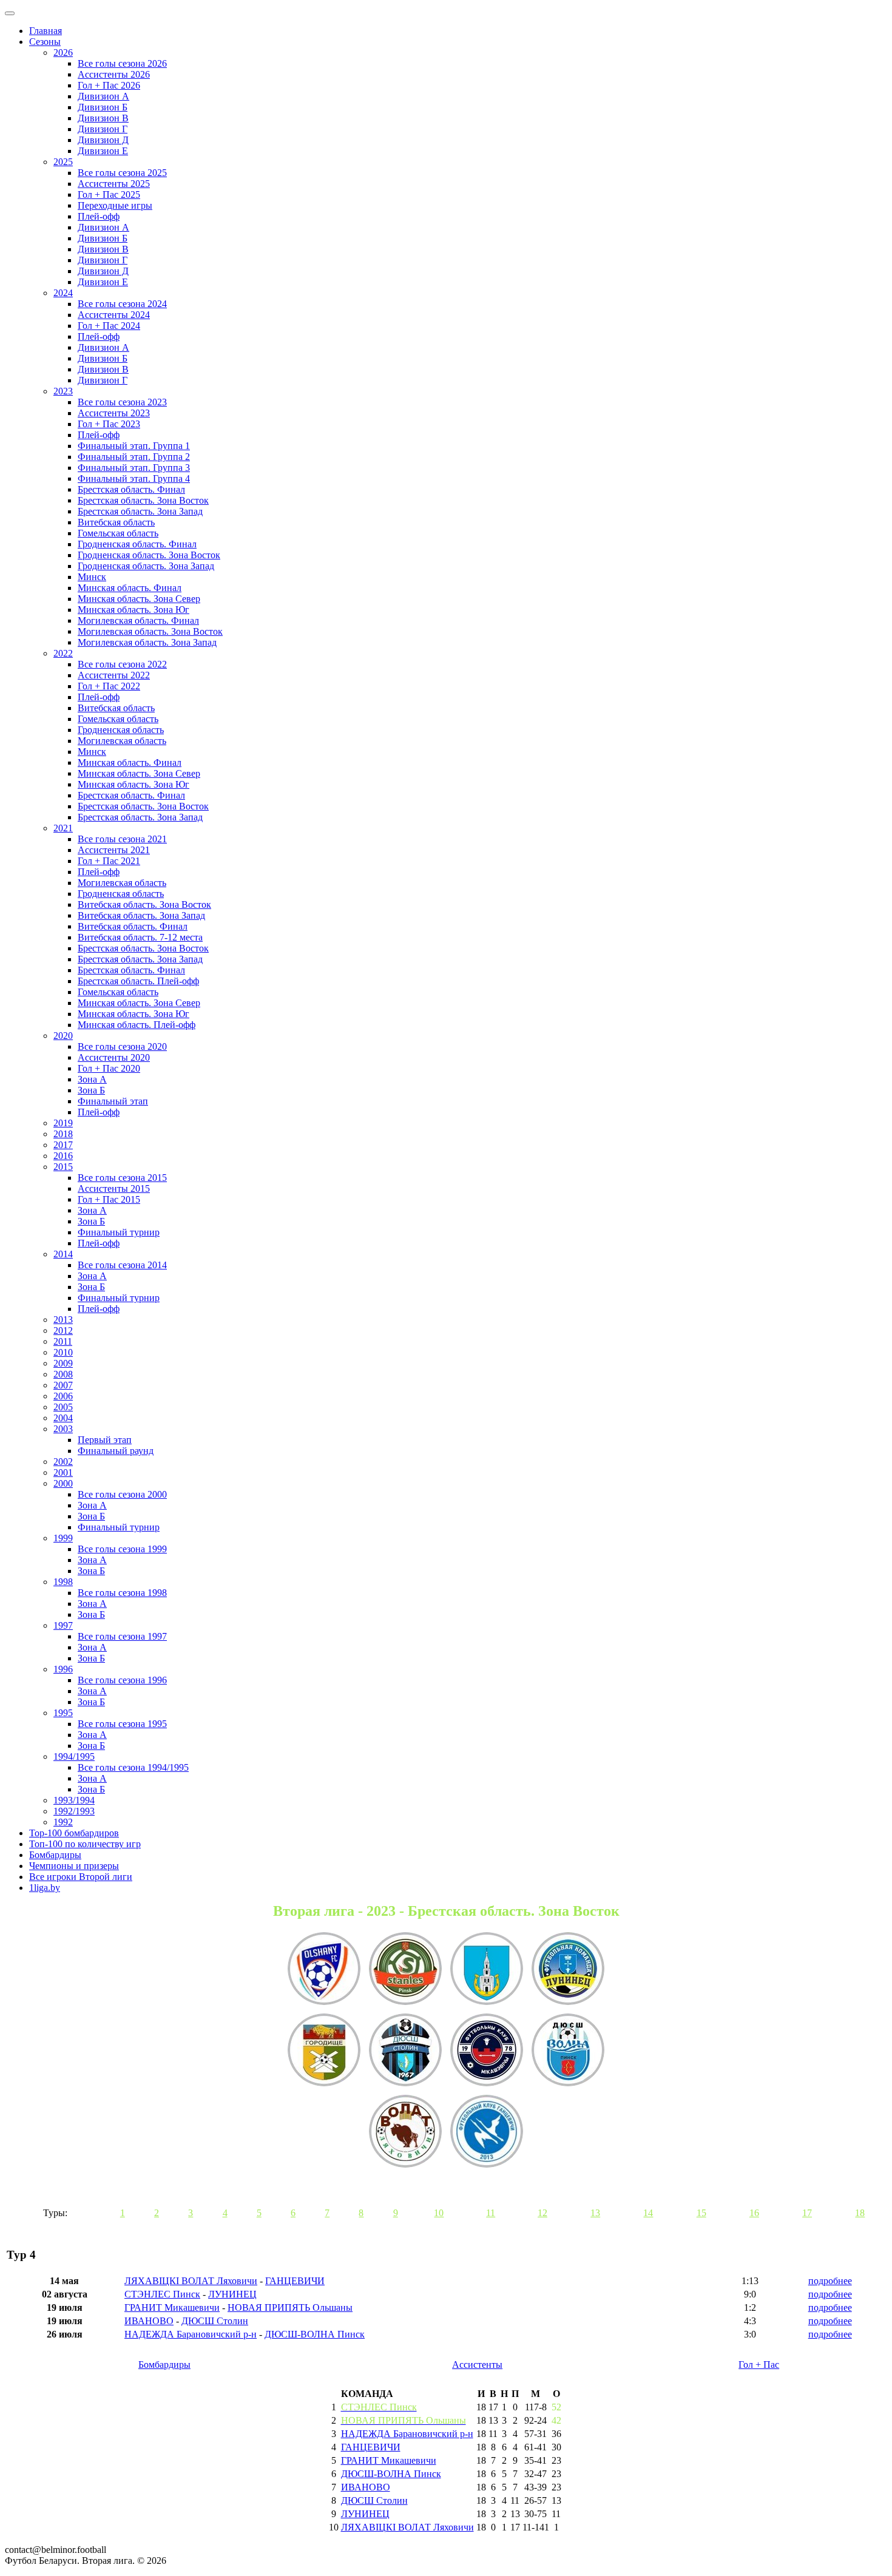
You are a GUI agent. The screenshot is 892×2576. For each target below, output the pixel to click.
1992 (63, 1822)
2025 (63, 162)
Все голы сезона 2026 (122, 63)
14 (648, 2213)
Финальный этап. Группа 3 (134, 468)
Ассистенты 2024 (114, 315)
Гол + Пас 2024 (109, 326)
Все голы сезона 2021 (122, 839)
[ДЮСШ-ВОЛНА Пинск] (568, 2051)
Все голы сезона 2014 (122, 1265)
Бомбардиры (55, 1855)
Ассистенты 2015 (114, 1188)
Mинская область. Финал (130, 762)
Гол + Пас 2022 (109, 686)
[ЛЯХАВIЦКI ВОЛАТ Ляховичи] (405, 2132)
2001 (63, 1472)
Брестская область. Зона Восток (143, 500)
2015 (63, 1167)
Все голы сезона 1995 (122, 1724)
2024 (63, 293)
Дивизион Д (103, 140)
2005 (63, 1407)
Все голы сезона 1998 (122, 1593)
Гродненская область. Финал (137, 544)
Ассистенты (477, 2365)
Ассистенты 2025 (114, 184)
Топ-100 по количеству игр (85, 1844)
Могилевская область (122, 741)
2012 (63, 1330)
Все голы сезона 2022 (122, 664)
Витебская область (116, 522)
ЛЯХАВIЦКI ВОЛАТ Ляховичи (191, 2281)
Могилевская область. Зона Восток (150, 631)
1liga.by (45, 1888)
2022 (63, 653)
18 (860, 2213)
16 (754, 2213)
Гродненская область (121, 730)
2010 (63, 1352)
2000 (63, 1483)
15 (701, 2213)
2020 (63, 1036)
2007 (63, 1385)
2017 (63, 1145)
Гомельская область (118, 533)
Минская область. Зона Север (139, 599)
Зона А (92, 1079)
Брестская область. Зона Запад (140, 511)
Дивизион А (103, 96)
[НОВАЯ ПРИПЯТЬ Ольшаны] (324, 1970)
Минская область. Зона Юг (133, 610)
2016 (63, 1156)
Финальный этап (113, 1101)
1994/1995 (74, 1756)
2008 (63, 1374)
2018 (63, 1134)
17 (807, 2213)
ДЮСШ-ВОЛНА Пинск (315, 2334)
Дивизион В (103, 118)
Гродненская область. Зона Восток (149, 555)
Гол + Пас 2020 (109, 1068)
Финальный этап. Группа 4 (134, 478)
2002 (63, 1462)
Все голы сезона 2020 (122, 1046)
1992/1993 (74, 1811)
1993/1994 (74, 1800)
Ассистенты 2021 (114, 850)
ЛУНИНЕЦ (232, 2294)
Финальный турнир (119, 1232)
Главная (46, 31)
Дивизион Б (103, 107)
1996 (63, 1669)
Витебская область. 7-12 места (140, 937)
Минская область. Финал (130, 588)
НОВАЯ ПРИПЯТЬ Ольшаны (290, 2307)
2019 (63, 1123)
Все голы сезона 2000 (122, 1494)
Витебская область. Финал (133, 926)
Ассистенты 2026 (114, 74)
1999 (63, 1538)
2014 (63, 1254)
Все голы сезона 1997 (122, 1636)
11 (491, 2213)
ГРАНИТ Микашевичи (172, 2307)
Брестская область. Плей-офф (138, 981)
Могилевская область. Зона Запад (147, 642)
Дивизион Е (103, 151)
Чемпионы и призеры (74, 1866)
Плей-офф (99, 216)
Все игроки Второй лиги (81, 1877)
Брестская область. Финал (131, 489)
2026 (63, 52)
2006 (63, 1396)
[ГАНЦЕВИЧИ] (487, 2132)
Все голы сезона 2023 (122, 402)
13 (595, 2213)
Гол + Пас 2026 (109, 85)
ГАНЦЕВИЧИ (295, 2281)
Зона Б (91, 1090)
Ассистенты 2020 (114, 1057)
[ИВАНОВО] (487, 1970)
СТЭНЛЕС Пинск (162, 2294)
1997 (63, 1625)
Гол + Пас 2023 (109, 424)
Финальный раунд (116, 1451)
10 (439, 2213)
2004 (63, 1418)
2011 (63, 1341)
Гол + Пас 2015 (109, 1199)
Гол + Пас (759, 2365)
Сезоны (45, 42)
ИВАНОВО (149, 2321)
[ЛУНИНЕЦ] (568, 1970)
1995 (63, 1713)
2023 (63, 391)
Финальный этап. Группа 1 (134, 446)
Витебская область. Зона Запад (141, 915)
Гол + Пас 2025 (109, 194)
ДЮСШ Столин (215, 2321)
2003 (63, 1429)
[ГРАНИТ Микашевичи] (487, 2051)
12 (542, 2213)
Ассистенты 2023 (114, 413)
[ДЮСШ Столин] (405, 2051)
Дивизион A (103, 227)
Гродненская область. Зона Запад (146, 566)
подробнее (830, 2281)
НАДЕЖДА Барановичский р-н (191, 2334)
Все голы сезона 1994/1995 (133, 1767)
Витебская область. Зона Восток (144, 904)
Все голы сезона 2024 (122, 304)
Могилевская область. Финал (138, 620)
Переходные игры (115, 205)
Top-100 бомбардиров (74, 1833)
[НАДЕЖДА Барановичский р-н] (324, 2051)
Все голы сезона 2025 (122, 173)
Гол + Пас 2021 (109, 861)
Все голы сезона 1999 (122, 1549)
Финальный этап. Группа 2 (134, 457)
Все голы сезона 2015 (122, 1178)
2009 (63, 1363)
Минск (92, 577)
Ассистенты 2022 (114, 675)
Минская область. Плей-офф (137, 1025)
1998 (63, 1582)
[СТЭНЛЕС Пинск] (405, 1970)
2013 (63, 1320)
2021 (63, 828)
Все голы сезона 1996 (122, 1680)
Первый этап (105, 1440)
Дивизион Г (103, 129)
